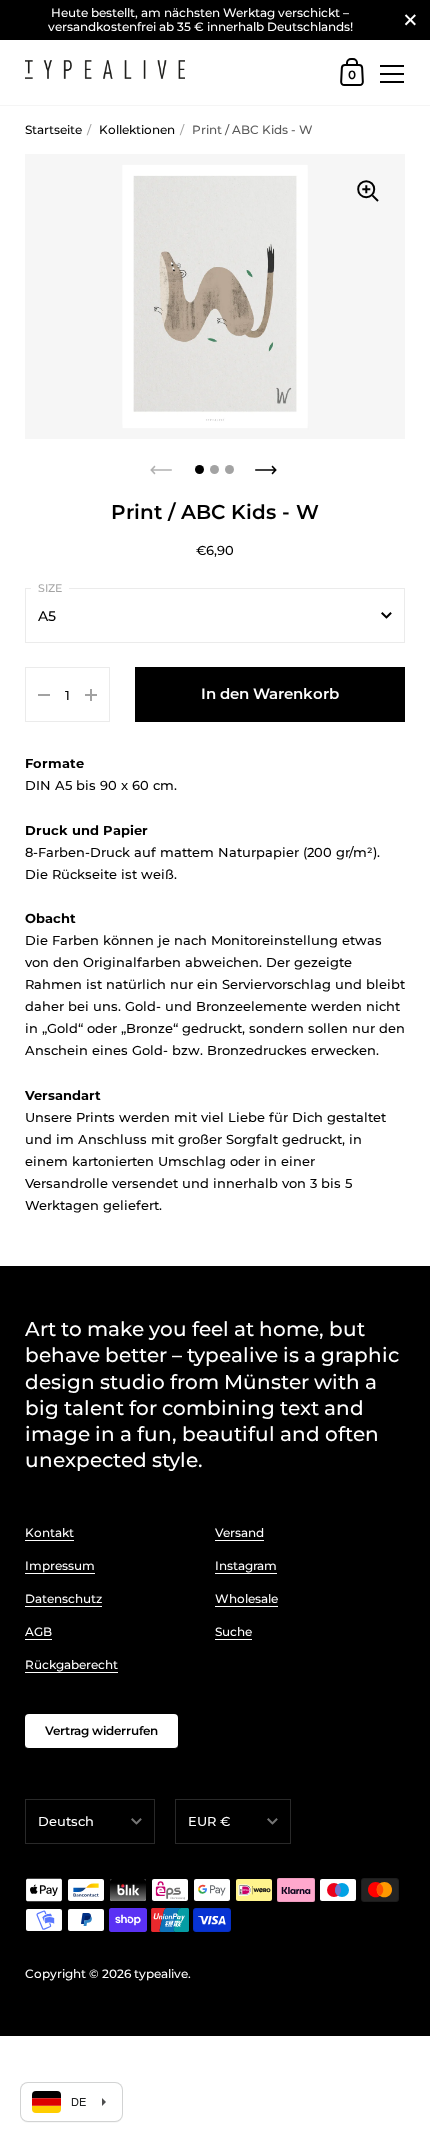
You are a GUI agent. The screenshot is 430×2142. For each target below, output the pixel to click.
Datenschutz (63, 1598)
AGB (38, 1631)
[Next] (268, 464)
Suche (233, 1631)
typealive (161, 1973)
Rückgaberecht (71, 1664)
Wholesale (246, 1598)
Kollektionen (137, 129)
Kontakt (49, 1532)
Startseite (53, 129)
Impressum (60, 1565)
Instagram (246, 1565)
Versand (239, 1532)
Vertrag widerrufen (101, 1730)
